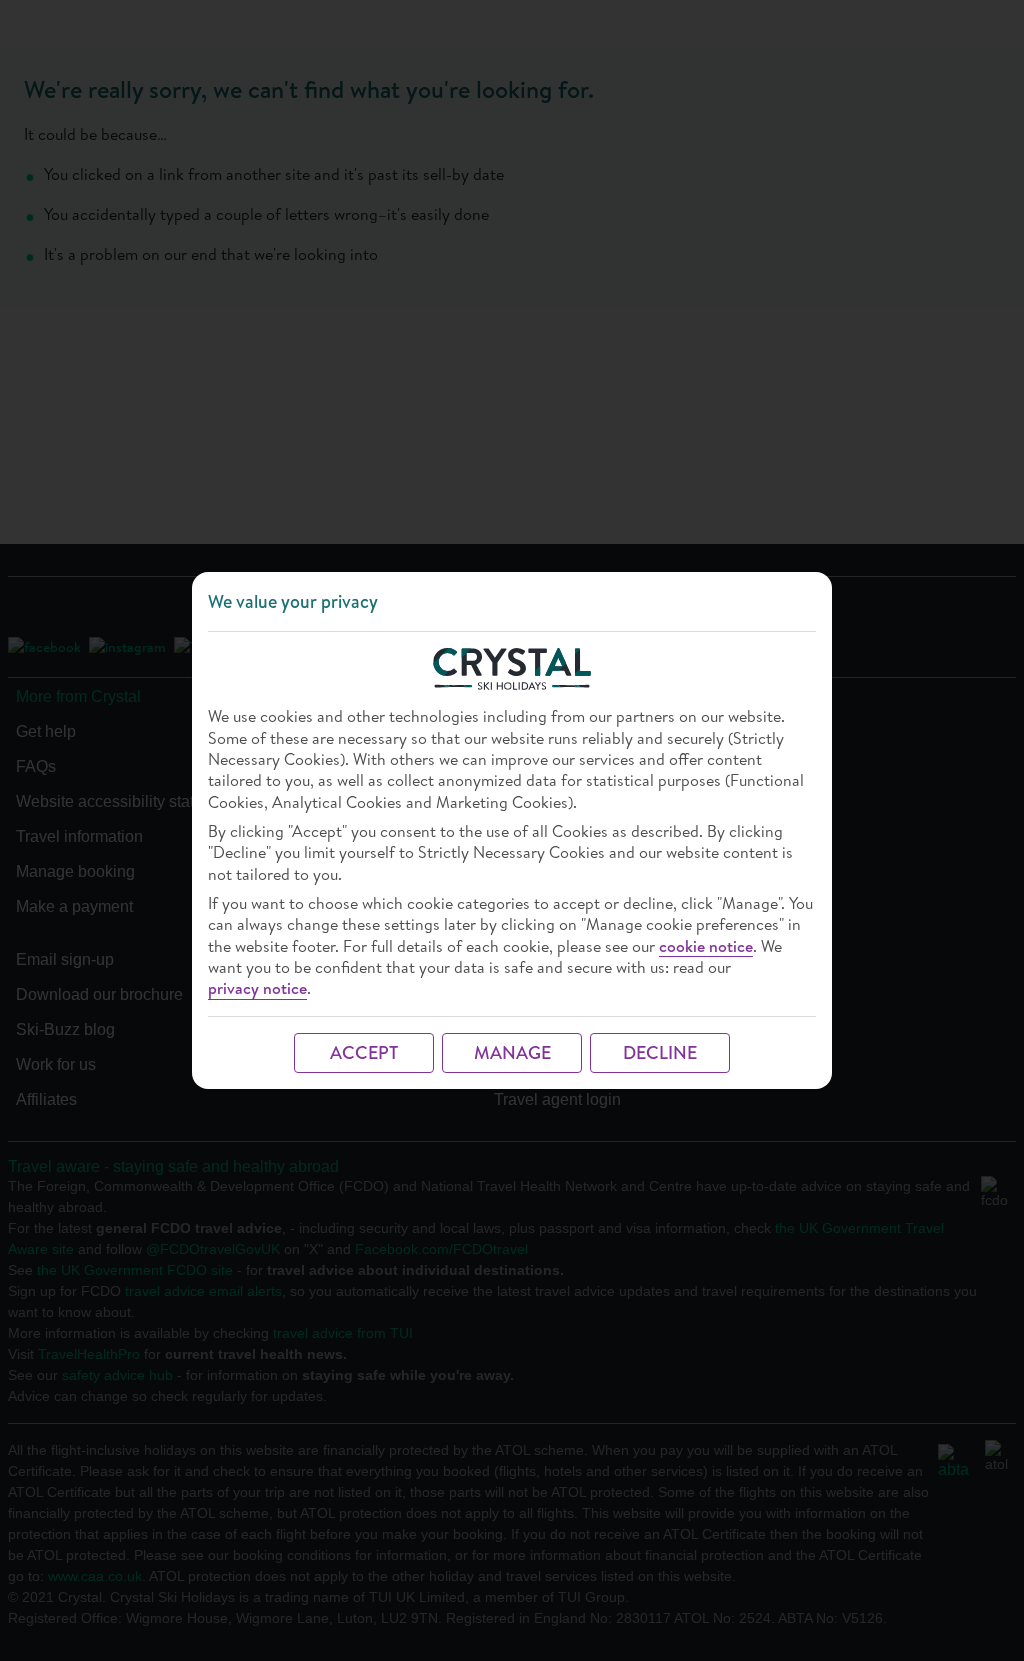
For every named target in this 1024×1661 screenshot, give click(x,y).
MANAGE (512, 1052)
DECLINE (660, 1052)
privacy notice (257, 988)
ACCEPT (364, 1052)
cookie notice (706, 946)
